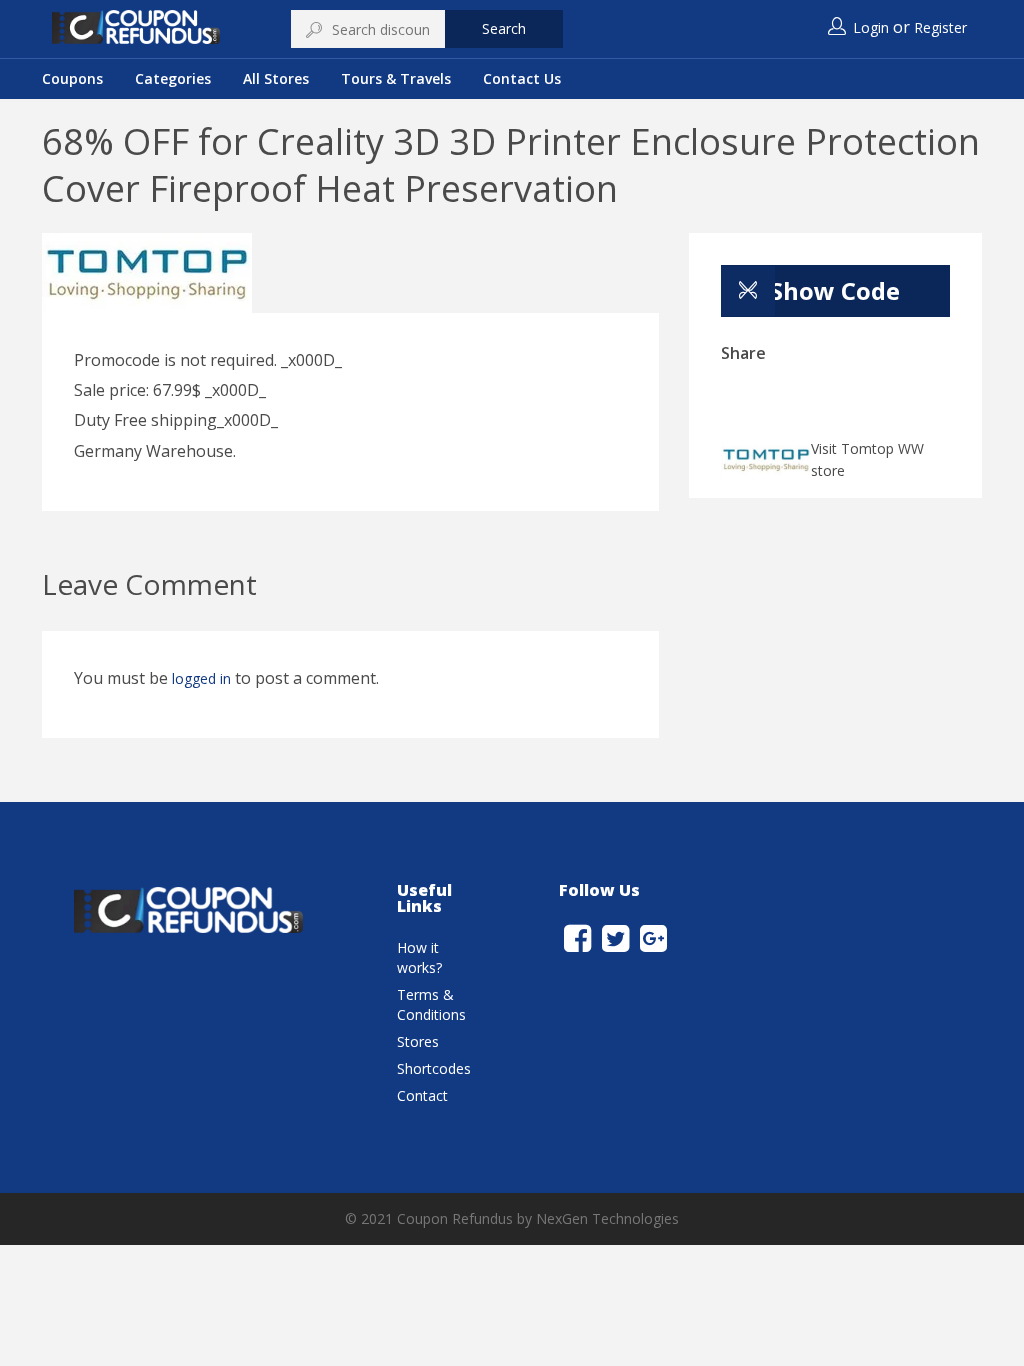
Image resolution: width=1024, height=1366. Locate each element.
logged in (201, 678)
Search (504, 28)
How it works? (419, 957)
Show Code (835, 290)
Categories (173, 78)
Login (871, 27)
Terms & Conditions (431, 1004)
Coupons (72, 78)
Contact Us (522, 78)
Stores (418, 1041)
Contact (422, 1095)
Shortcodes (434, 1068)
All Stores (276, 78)
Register (940, 27)
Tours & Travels (396, 78)
